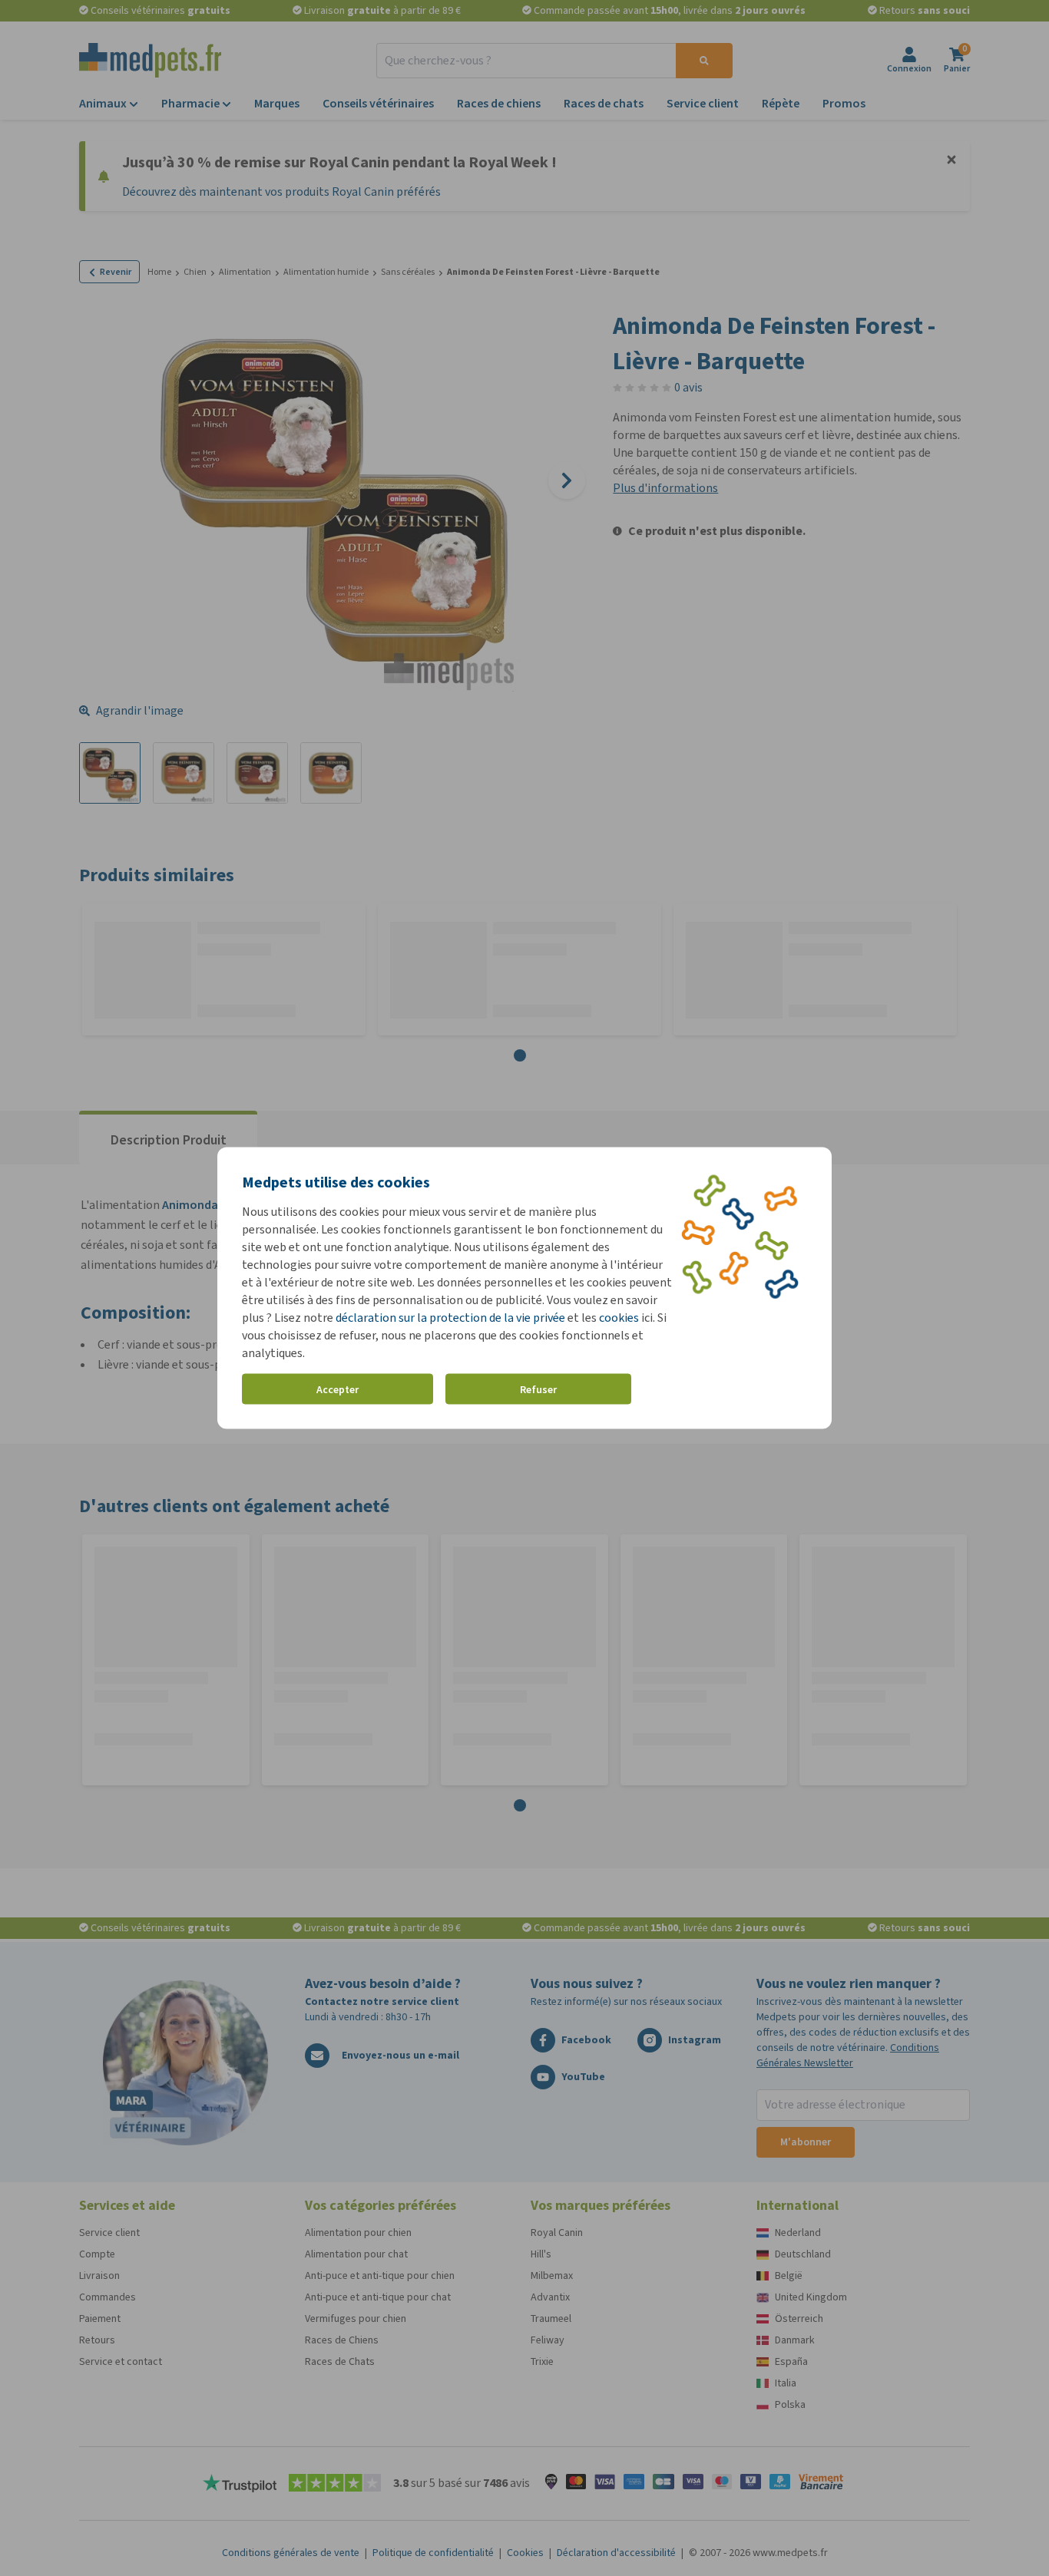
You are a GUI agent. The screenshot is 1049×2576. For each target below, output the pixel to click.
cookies (619, 1318)
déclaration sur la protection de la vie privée (452, 1318)
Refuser (538, 1389)
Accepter (338, 1389)
